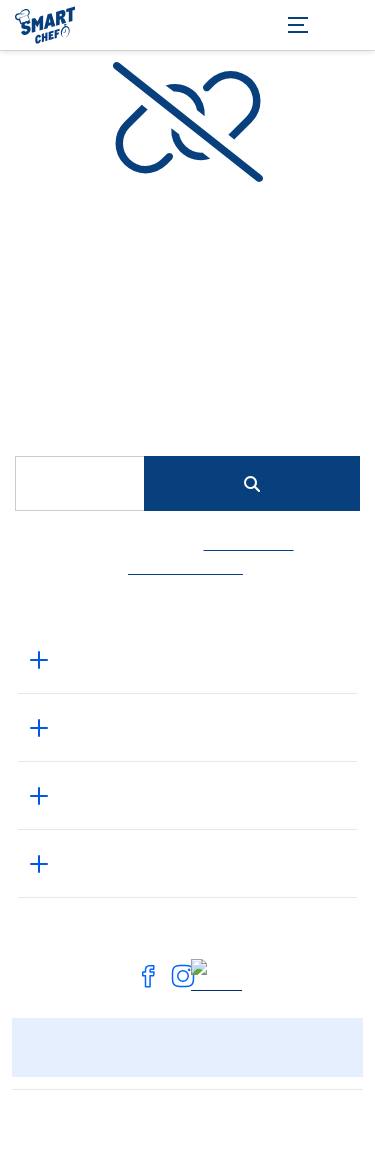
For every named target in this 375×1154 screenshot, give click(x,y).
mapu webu (249, 543)
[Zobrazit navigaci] (325, 25)
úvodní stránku (185, 567)
